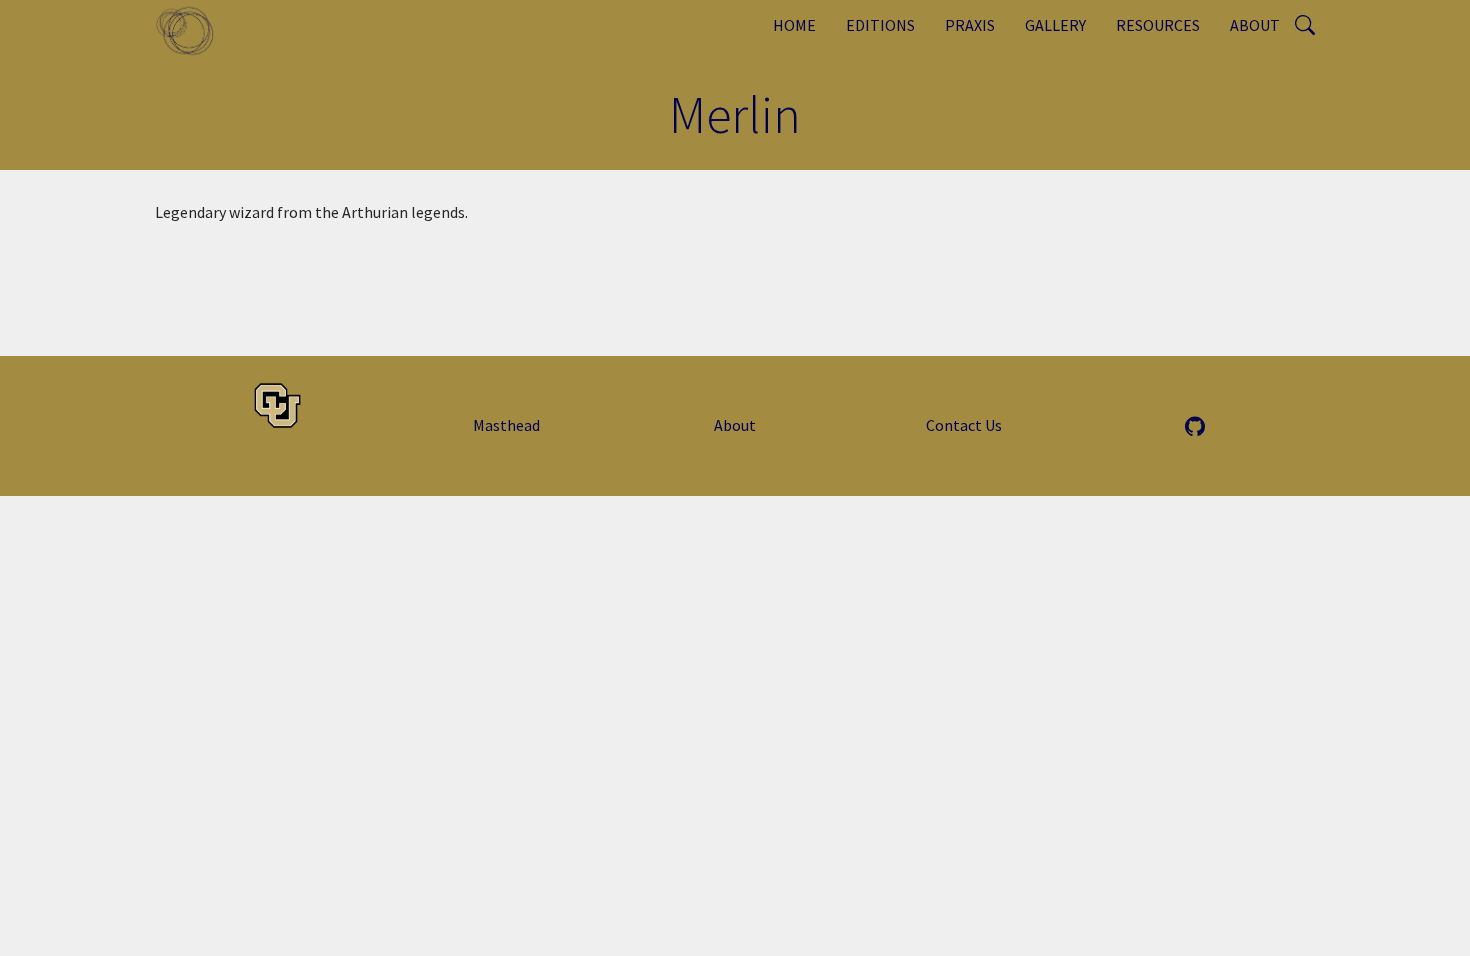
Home (794, 25)
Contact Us (964, 425)
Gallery (1055, 25)
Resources (1158, 25)
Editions (880, 25)
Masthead (506, 425)
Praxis (970, 25)
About (1255, 25)
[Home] (192, 30)
